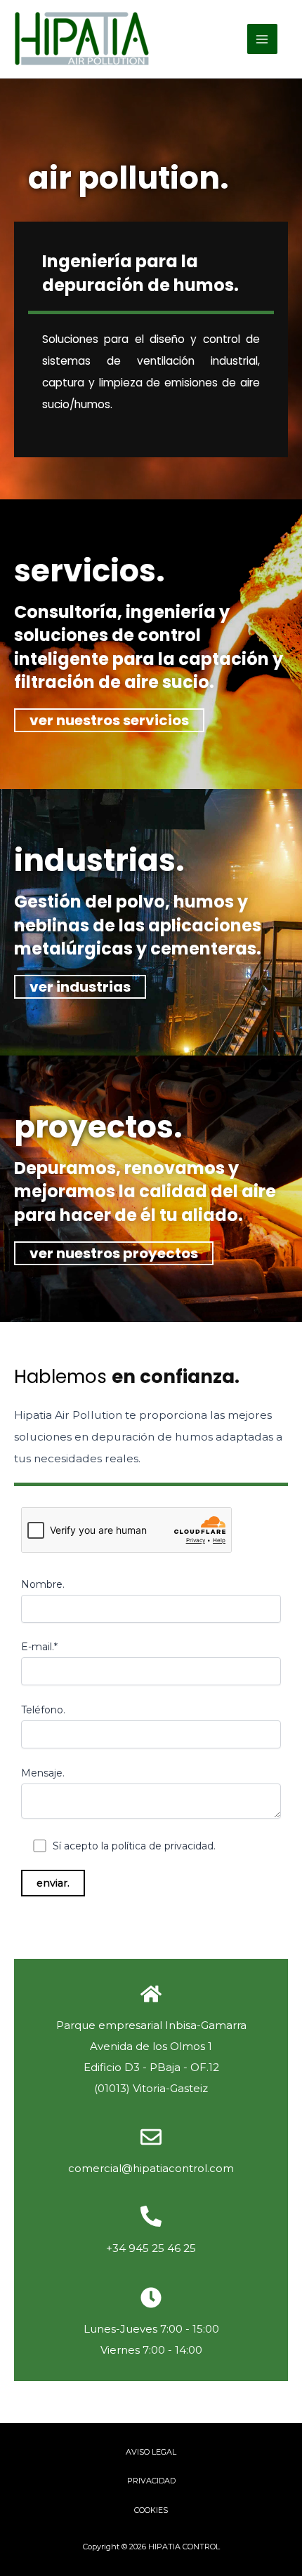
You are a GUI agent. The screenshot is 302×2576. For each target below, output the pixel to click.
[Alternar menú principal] (262, 39)
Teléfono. (43, 1710)
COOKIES (151, 2510)
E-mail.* (39, 1647)
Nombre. (43, 1584)
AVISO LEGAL (151, 2452)
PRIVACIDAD (151, 2481)
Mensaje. (43, 1773)
